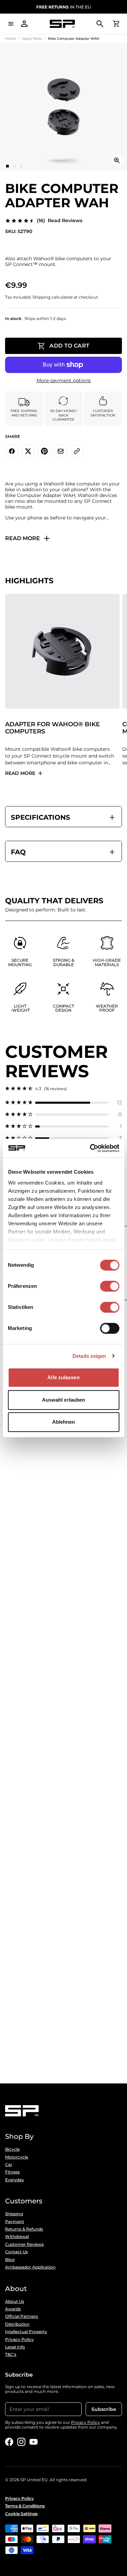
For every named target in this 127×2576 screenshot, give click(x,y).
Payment (15, 2222)
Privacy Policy (19, 2340)
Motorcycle (17, 2157)
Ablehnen (64, 1422)
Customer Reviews (24, 2244)
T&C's (11, 2355)
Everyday (15, 2180)
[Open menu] (11, 24)
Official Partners (22, 2316)
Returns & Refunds (24, 2229)
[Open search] (100, 24)
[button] (63, 1103)
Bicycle (12, 2149)
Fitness (12, 2172)
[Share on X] (28, 451)
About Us (15, 2302)
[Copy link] (77, 451)
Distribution (17, 2324)
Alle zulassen (63, 1377)
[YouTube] (34, 2442)
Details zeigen (89, 1356)
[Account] (24, 24)
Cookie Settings (21, 2514)
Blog (10, 2260)
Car (9, 2165)
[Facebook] (9, 2442)
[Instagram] (21, 2442)
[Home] (62, 24)
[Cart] (116, 24)
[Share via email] (61, 451)
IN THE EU (63, 7)
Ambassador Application (30, 2267)
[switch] (110, 1286)
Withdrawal (17, 2237)
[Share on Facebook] (12, 451)
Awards (13, 2309)
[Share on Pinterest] (44, 451)
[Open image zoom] (117, 160)
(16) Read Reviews (60, 221)
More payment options (64, 381)
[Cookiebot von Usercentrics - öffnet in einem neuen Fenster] (90, 1148)
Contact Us (16, 2252)
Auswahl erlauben (64, 1400)
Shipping (14, 2214)
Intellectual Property (26, 2332)
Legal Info (15, 2347)
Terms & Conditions (25, 2506)
